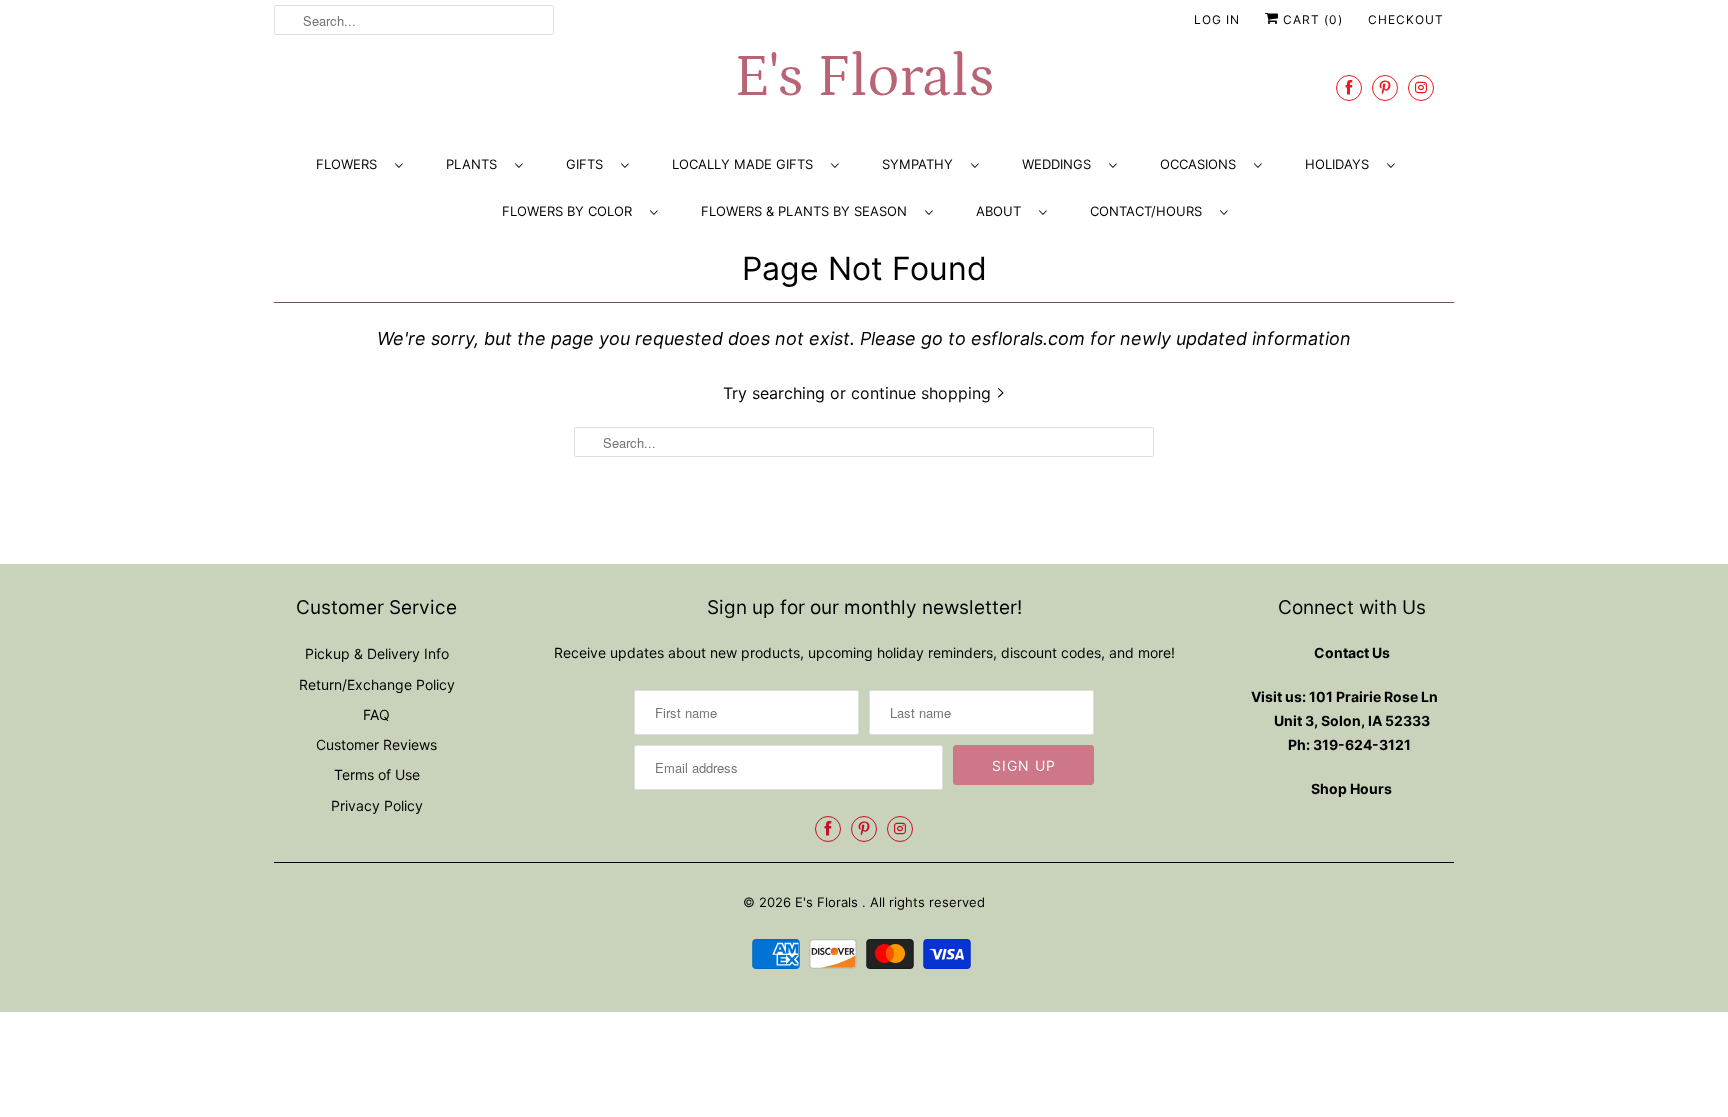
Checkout (1406, 19)
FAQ (376, 714)
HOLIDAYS (1341, 164)
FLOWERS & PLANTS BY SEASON (808, 211)
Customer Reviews (376, 744)
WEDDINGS (1060, 164)
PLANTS (475, 164)
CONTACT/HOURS (1150, 211)
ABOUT (1002, 211)
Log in (1217, 19)
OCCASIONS (1202, 164)
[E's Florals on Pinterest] (1385, 87)
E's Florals (864, 77)
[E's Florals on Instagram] (1421, 87)
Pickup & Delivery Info (377, 653)
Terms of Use (377, 774)
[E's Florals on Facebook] (1349, 87)
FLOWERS (350, 164)
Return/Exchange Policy (377, 684)
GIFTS (588, 164)
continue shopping (923, 393)
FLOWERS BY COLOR (571, 211)
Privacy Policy (377, 805)
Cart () (1311, 19)
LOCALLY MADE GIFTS (746, 164)
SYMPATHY (921, 164)
